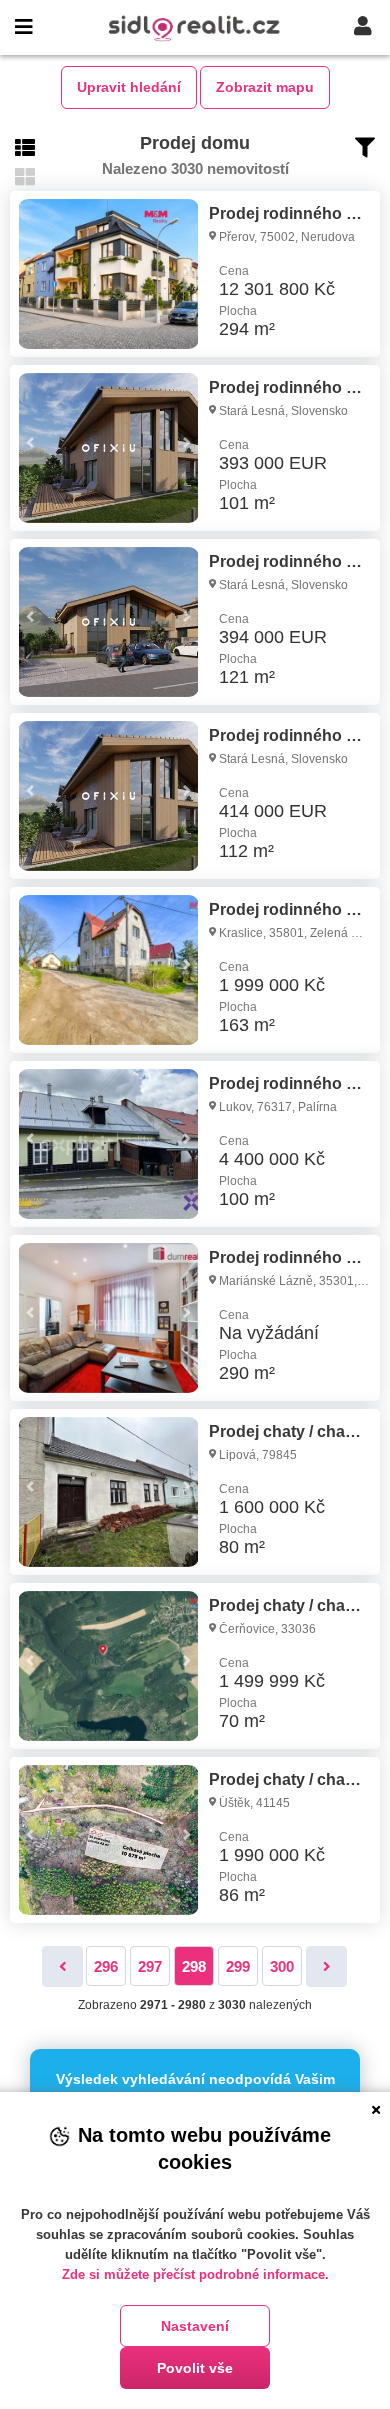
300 (282, 1966)
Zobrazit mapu (265, 87)
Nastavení (195, 2326)
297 (150, 1966)
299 (238, 1966)
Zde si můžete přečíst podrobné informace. (195, 2274)
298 (194, 1966)
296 (106, 1966)
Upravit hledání (129, 87)
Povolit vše (195, 2368)
